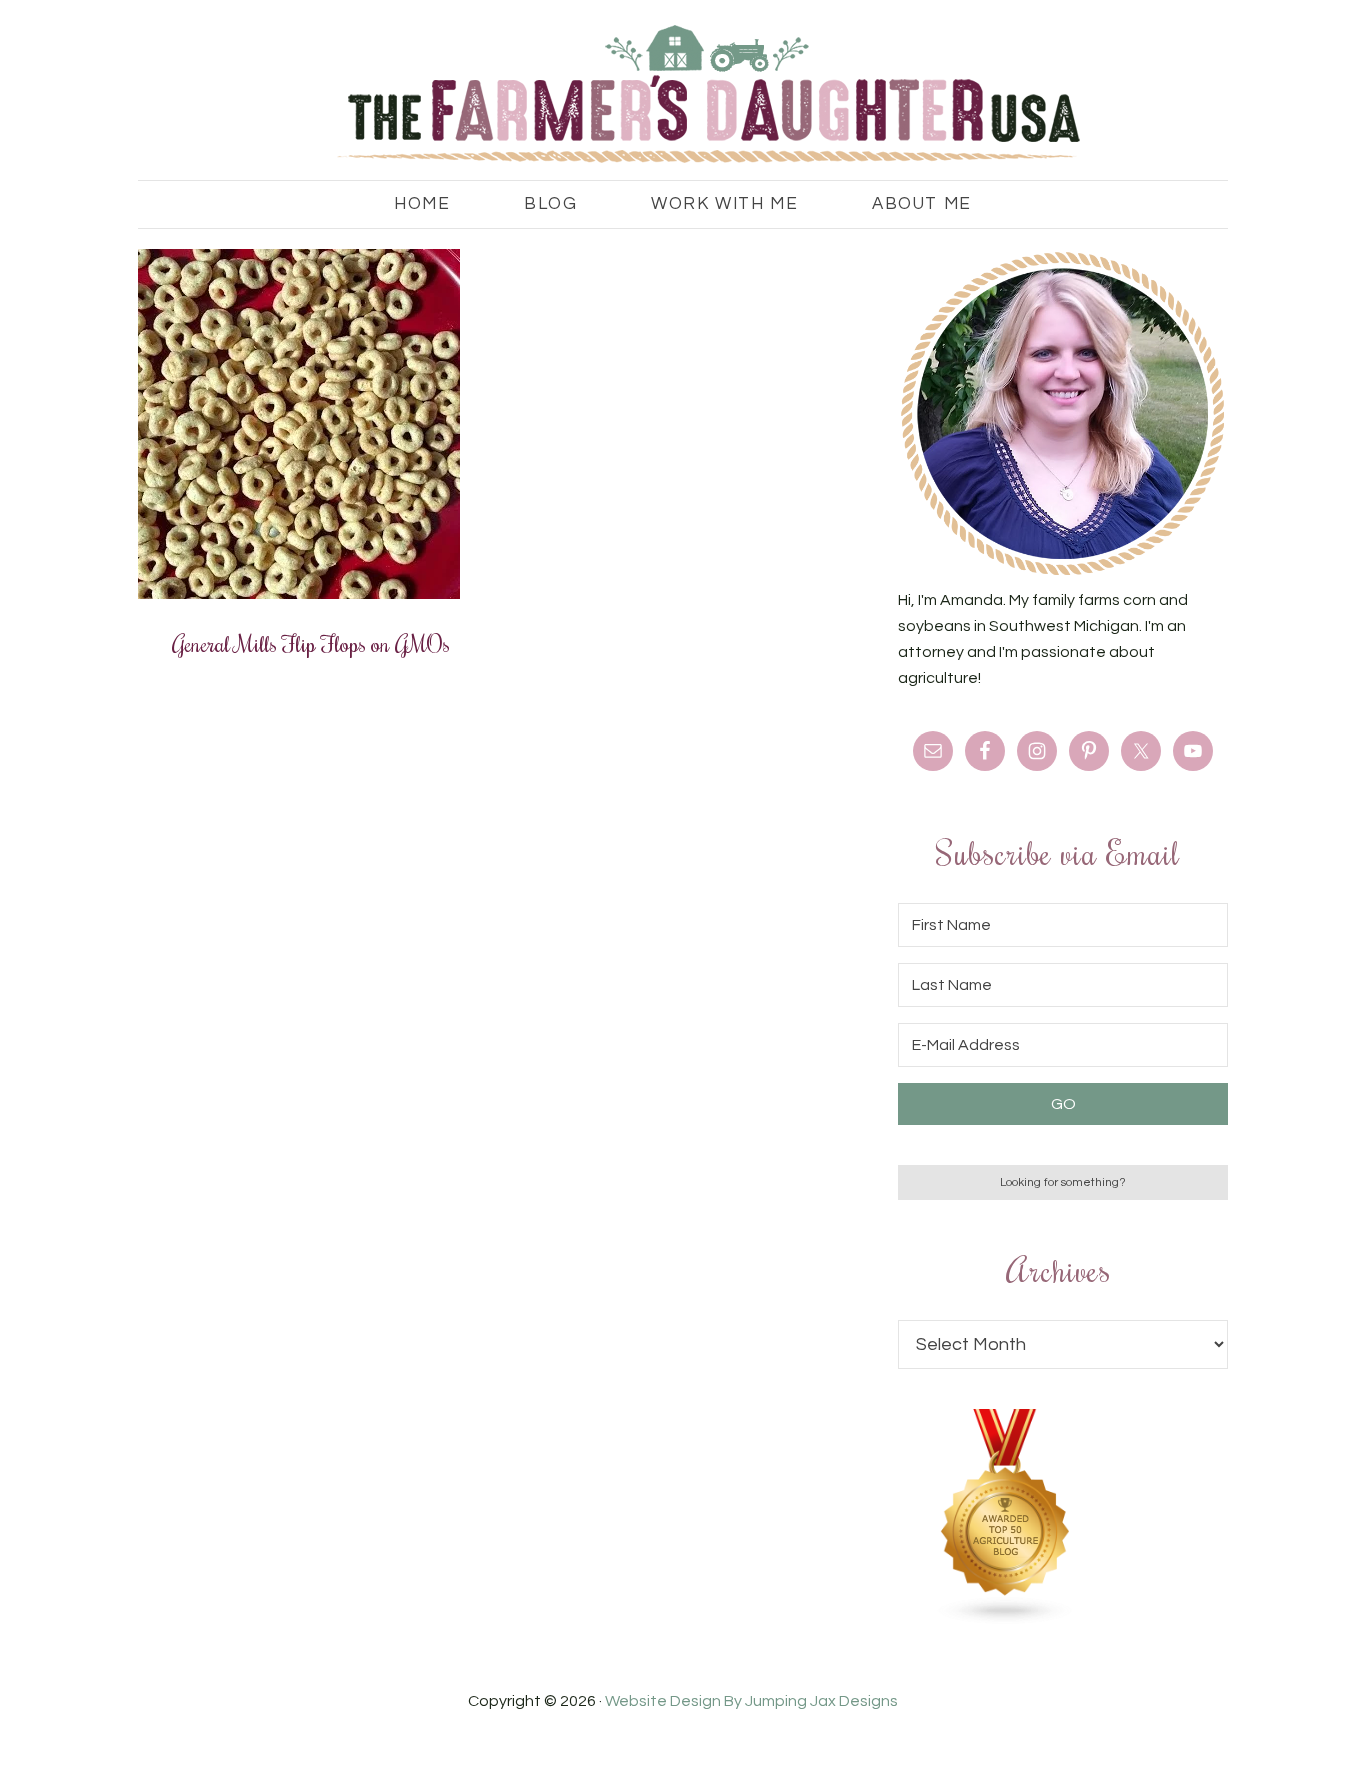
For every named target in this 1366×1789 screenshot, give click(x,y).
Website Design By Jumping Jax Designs (751, 1701)
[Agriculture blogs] (1006, 1620)
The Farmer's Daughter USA (683, 95)
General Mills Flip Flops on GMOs (311, 643)
